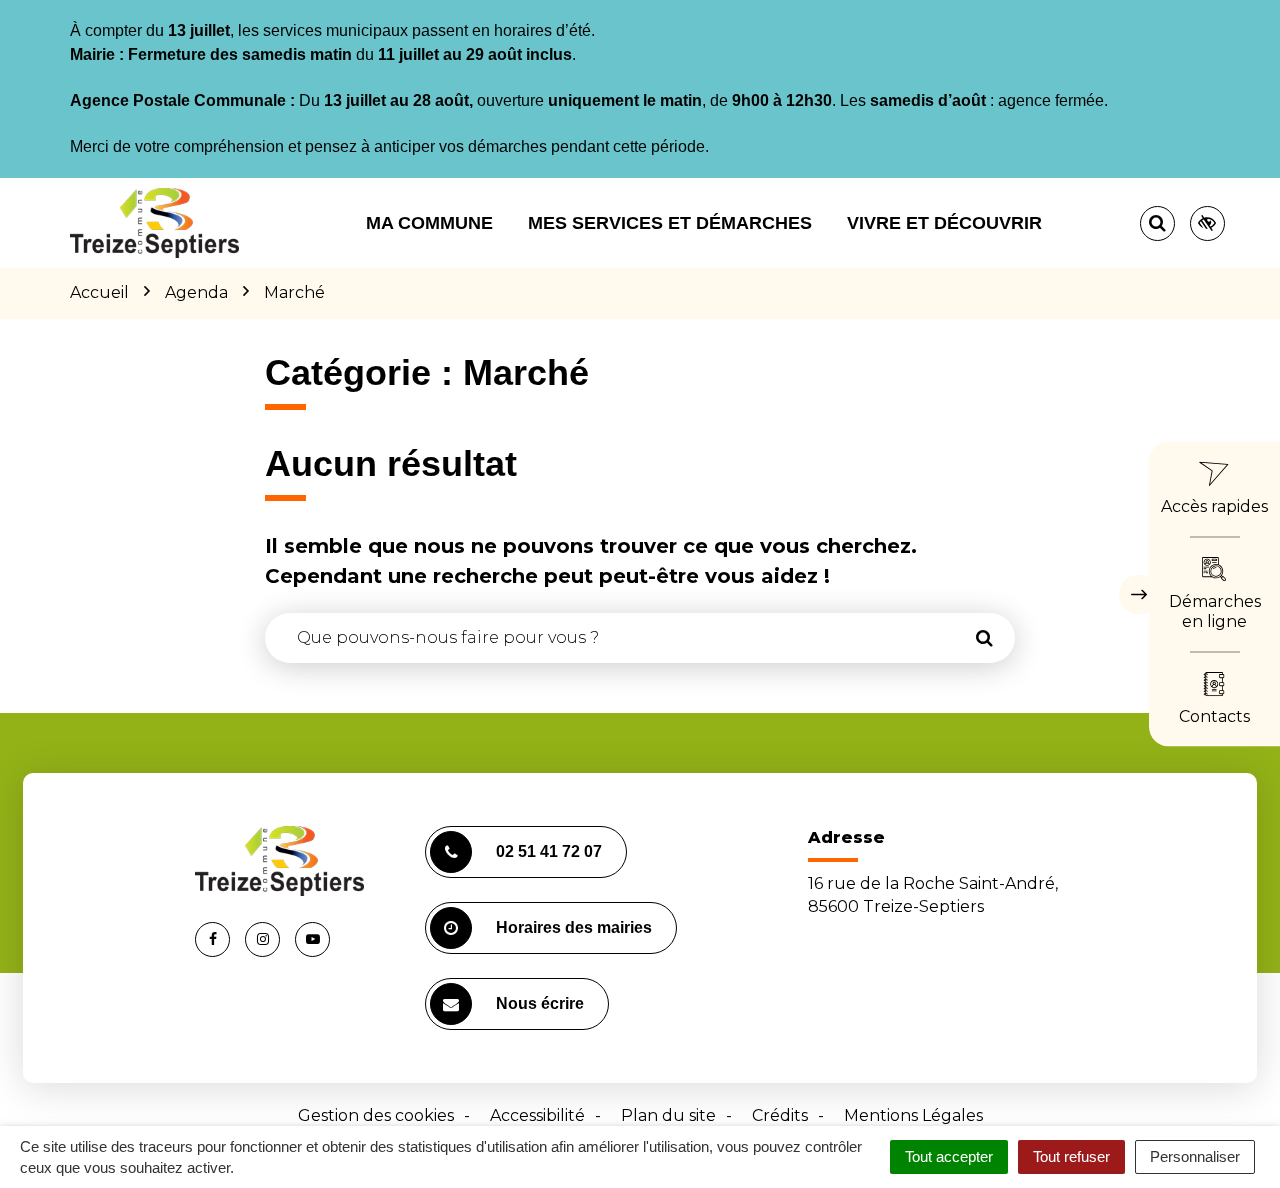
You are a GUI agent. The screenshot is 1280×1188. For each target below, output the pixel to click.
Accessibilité (537, 1115)
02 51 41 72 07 (549, 851)
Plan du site (668, 1115)
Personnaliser (1195, 1156)
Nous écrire (540, 1003)
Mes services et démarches (670, 223)
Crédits (780, 1115)
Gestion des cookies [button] (376, 1115)
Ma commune (429, 223)
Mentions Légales (913, 1115)
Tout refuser (1071, 1156)
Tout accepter (949, 1156)
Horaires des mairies (574, 927)
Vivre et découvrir (944, 223)
